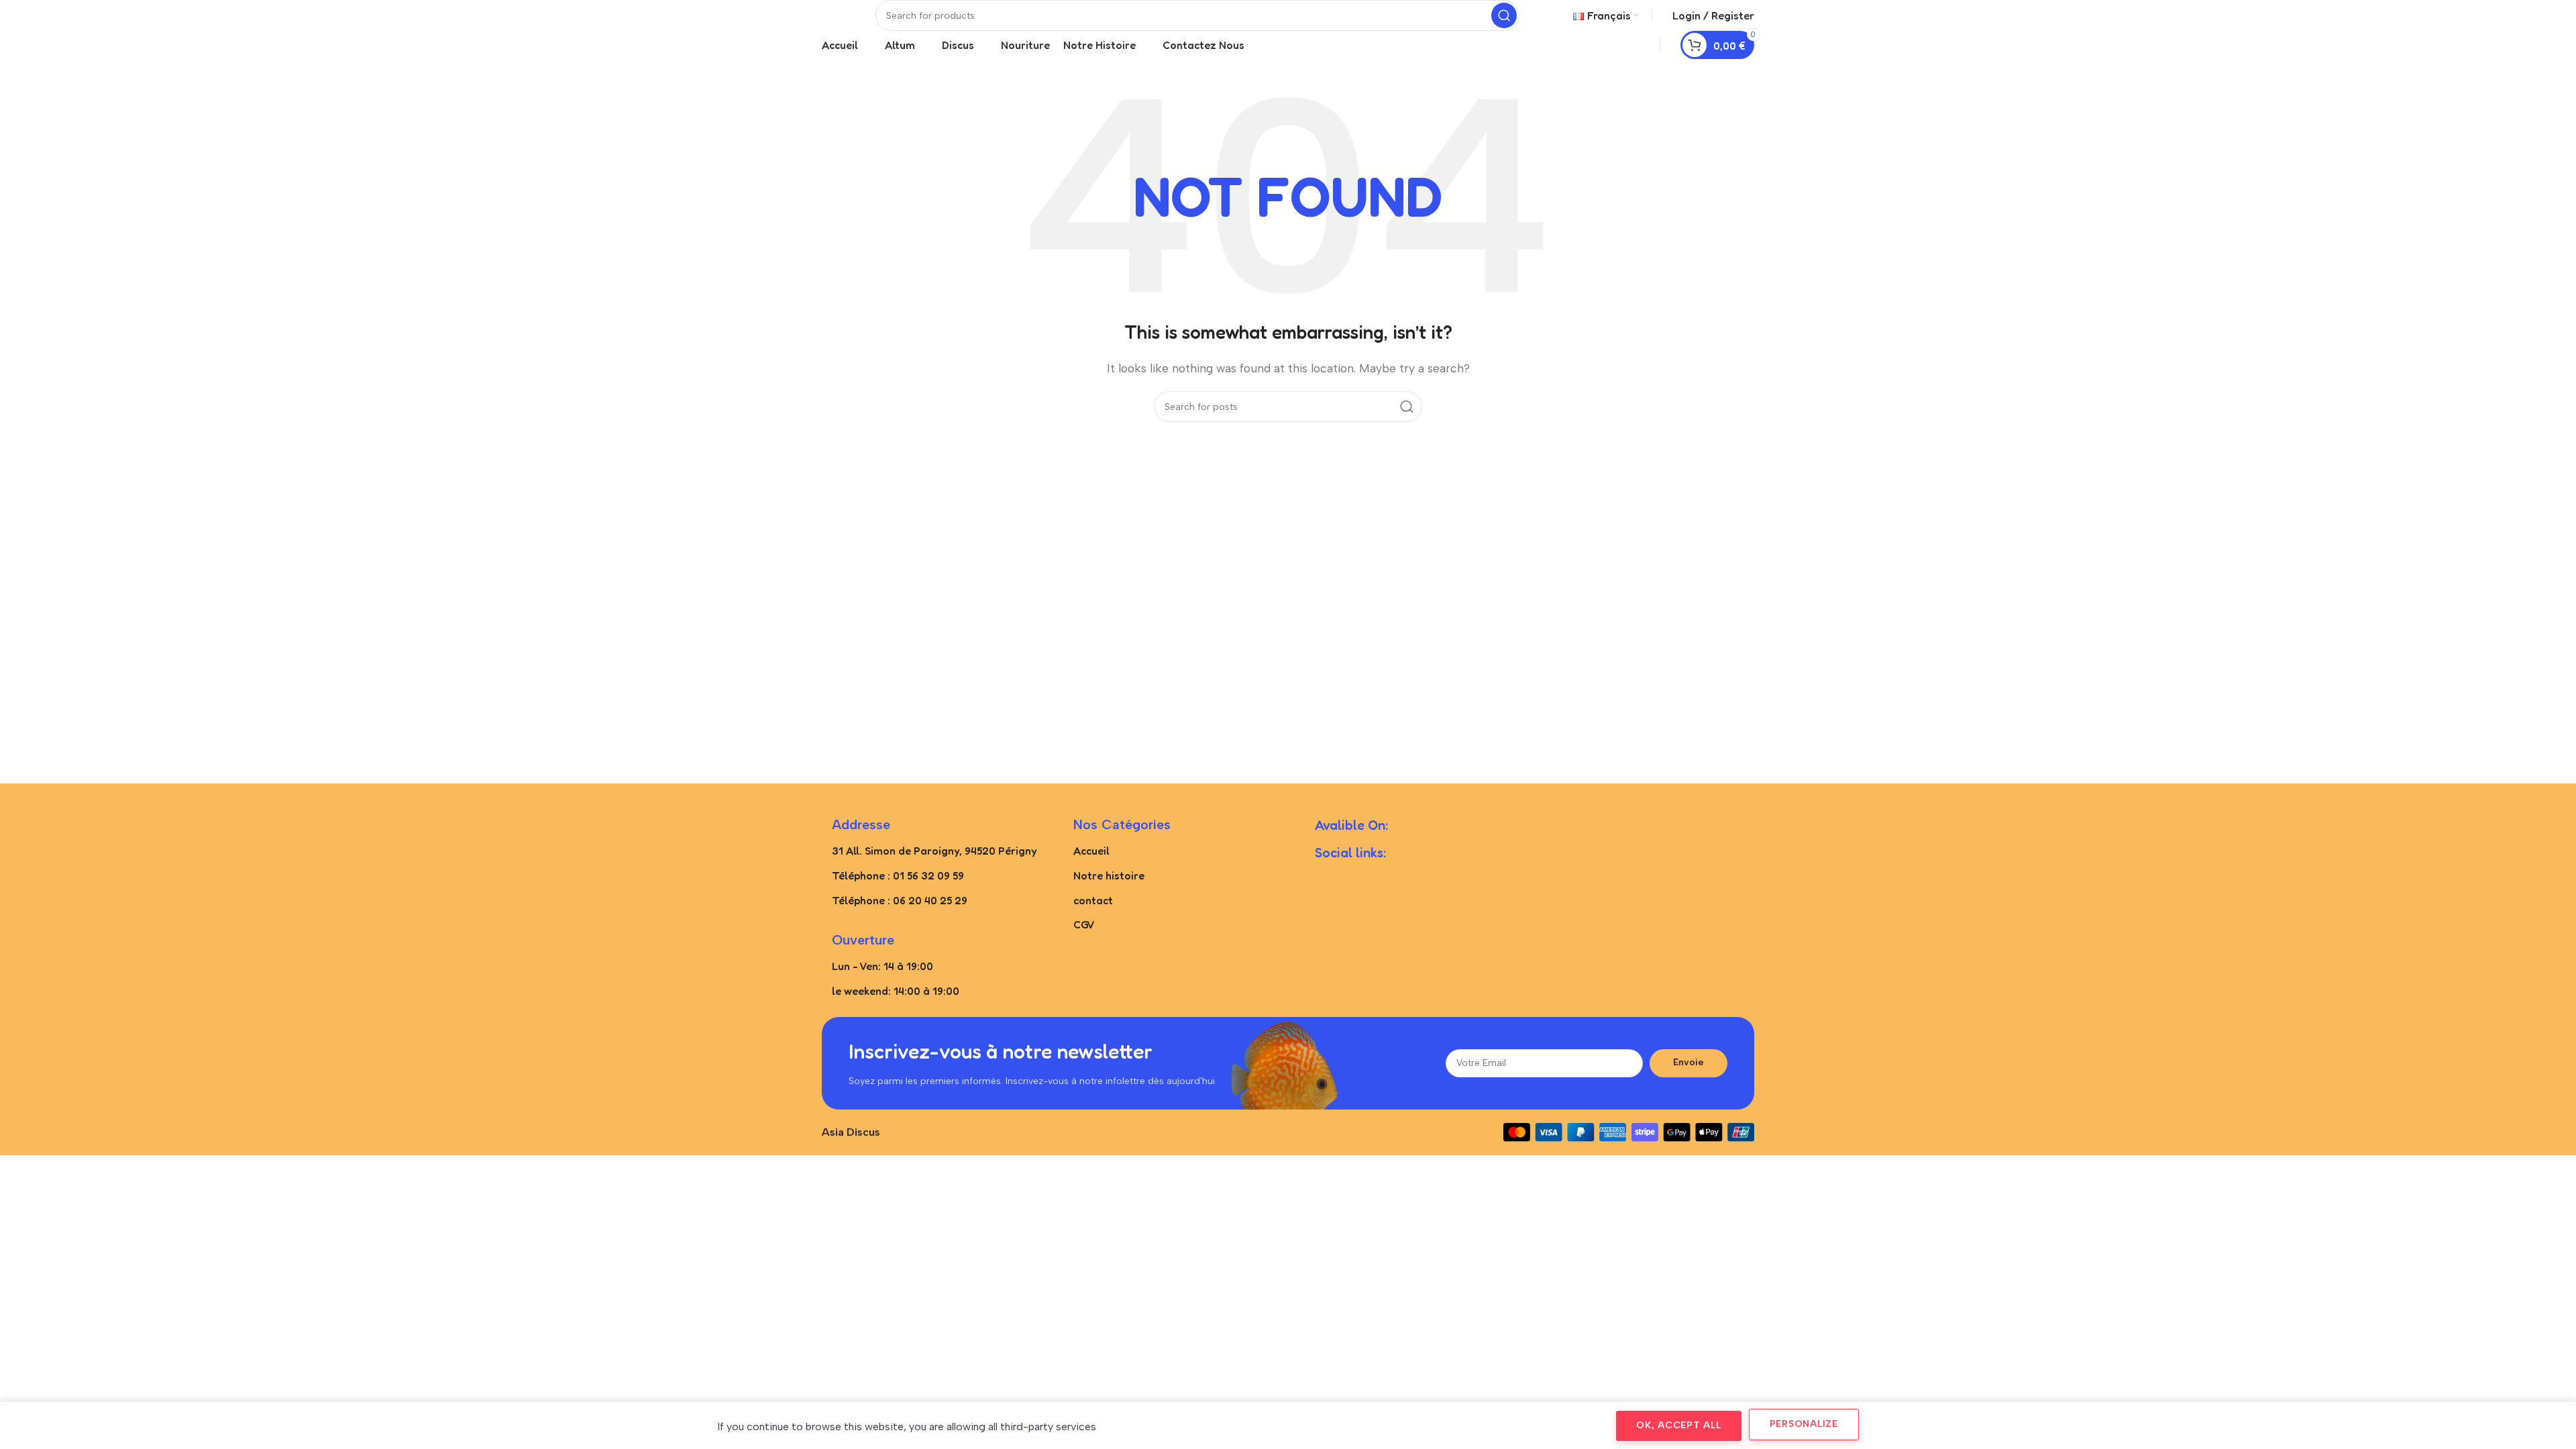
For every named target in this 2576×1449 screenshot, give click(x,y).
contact (1093, 900)
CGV (1084, 924)
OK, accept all (1679, 1425)
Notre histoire (1109, 875)
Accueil (1091, 851)
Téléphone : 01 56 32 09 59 (898, 875)
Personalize (1804, 1424)
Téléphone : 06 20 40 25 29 (900, 900)
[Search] (1504, 15)
